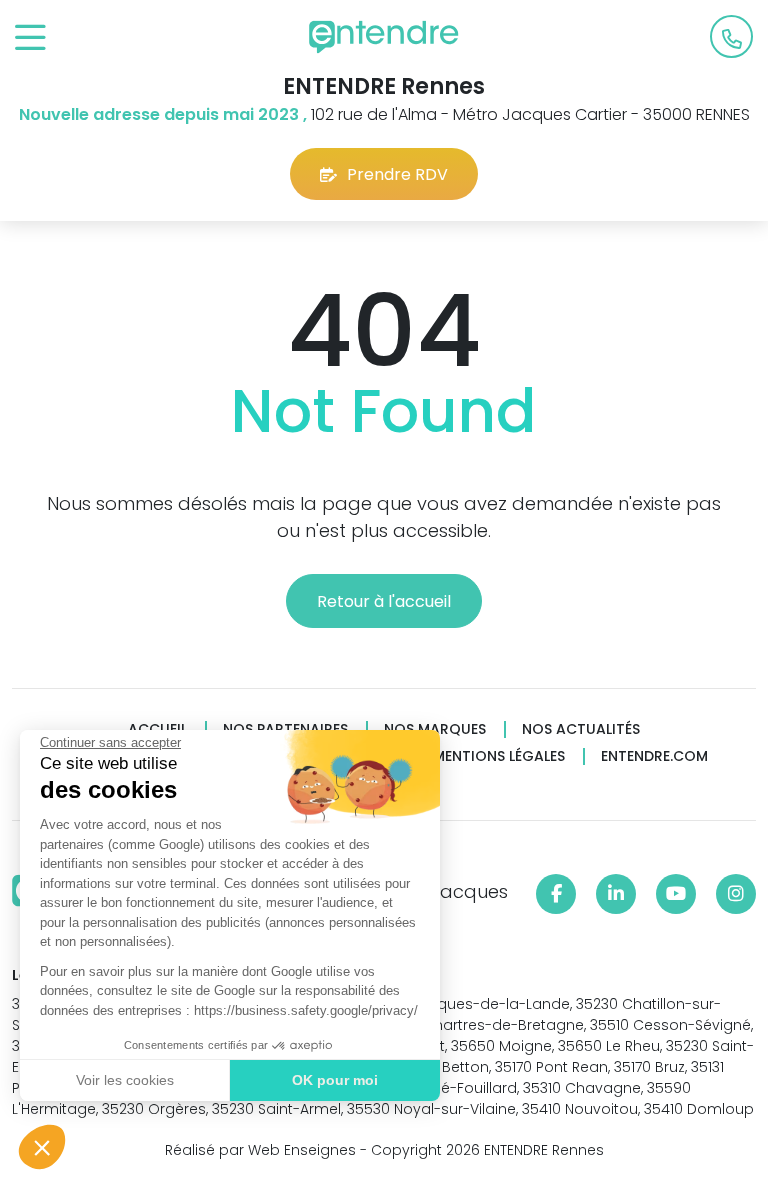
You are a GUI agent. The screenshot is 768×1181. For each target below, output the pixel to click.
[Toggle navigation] (30, 38)
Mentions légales (499, 756)
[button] (42, 1147)
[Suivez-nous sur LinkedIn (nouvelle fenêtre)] (616, 894)
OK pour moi (335, 1080)
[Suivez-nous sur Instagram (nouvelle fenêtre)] (736, 894)
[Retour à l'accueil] (384, 37)
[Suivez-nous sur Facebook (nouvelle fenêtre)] (556, 894)
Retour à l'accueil (384, 601)
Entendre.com (654, 756)
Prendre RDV (397, 174)
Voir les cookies (125, 1080)
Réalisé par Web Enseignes (260, 1150)
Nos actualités (581, 729)
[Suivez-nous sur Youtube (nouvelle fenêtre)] (676, 894)
